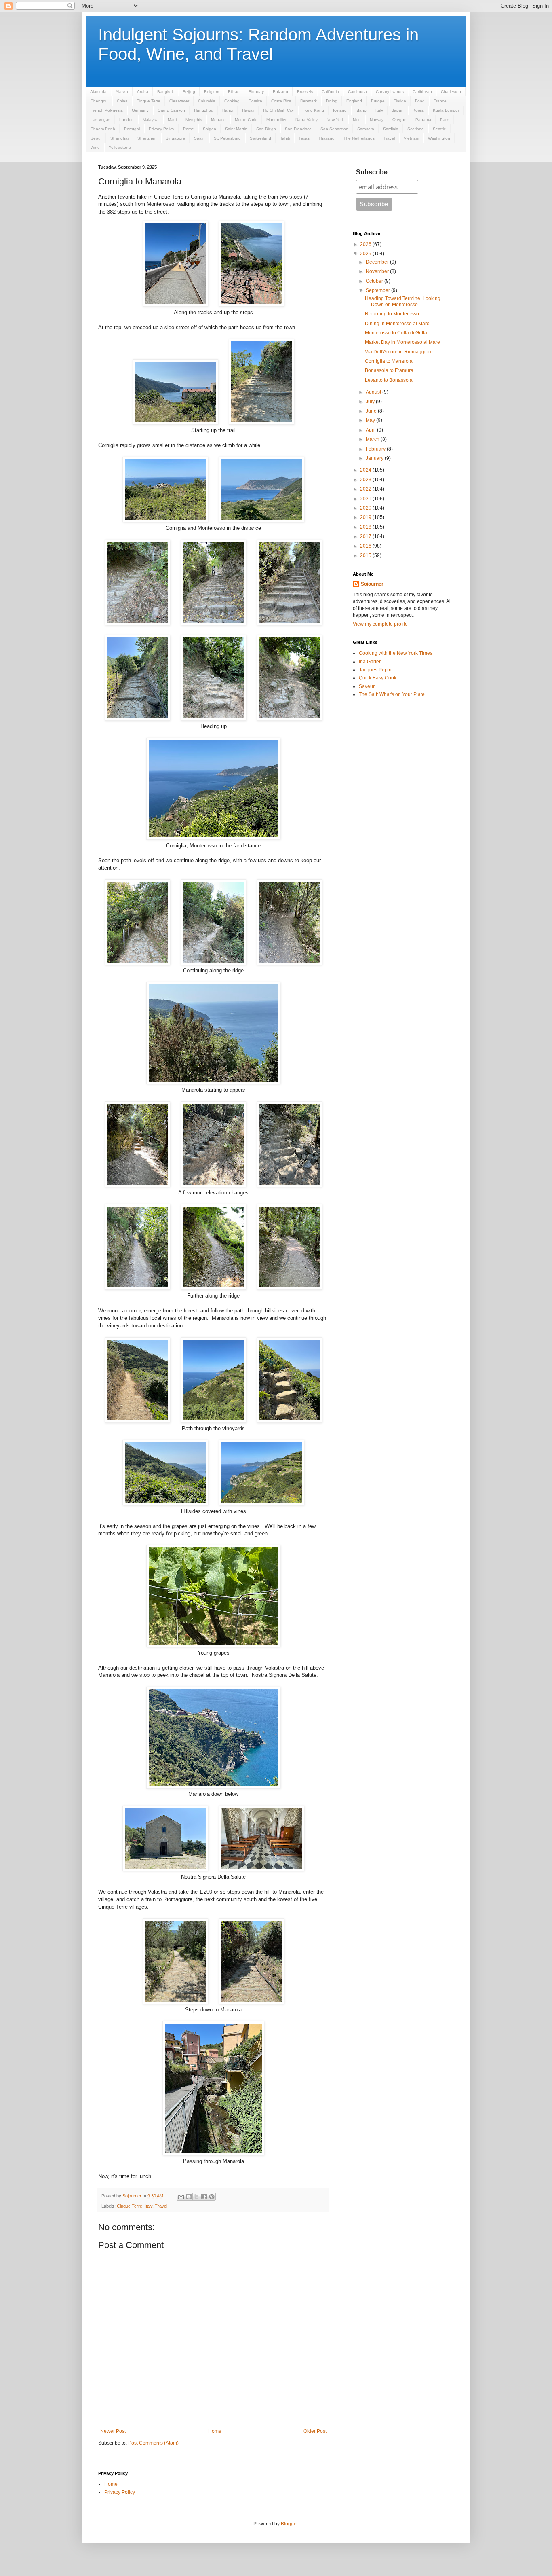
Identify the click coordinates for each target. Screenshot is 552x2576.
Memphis (194, 120)
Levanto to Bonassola (389, 380)
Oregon (399, 120)
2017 (366, 536)
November (378, 271)
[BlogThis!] (189, 2197)
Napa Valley (307, 120)
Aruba (143, 92)
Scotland (416, 129)
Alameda (98, 92)
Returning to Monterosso (392, 314)
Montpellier (276, 120)
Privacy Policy (161, 129)
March (373, 439)
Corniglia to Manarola (389, 361)
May (371, 420)
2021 (366, 499)
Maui (172, 120)
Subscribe (372, 172)
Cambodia (357, 92)
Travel (389, 138)
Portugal (132, 129)
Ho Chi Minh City (278, 110)
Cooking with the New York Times (396, 653)
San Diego (266, 129)
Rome (189, 129)
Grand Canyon (171, 110)
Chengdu (99, 101)
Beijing (189, 92)
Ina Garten (370, 662)
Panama (423, 120)
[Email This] (181, 2197)
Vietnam (411, 138)
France (440, 101)
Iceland (340, 110)
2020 (366, 508)
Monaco (218, 120)
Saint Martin (236, 129)
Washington (439, 138)
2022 (366, 489)
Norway (377, 120)
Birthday (256, 92)
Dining (332, 101)
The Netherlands (359, 138)
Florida (400, 101)
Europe (378, 101)
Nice (357, 120)
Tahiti (285, 138)
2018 (366, 527)
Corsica (255, 101)
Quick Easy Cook (378, 678)
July (371, 402)
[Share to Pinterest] (212, 2197)
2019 (366, 517)
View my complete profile (380, 624)
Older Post (315, 2431)
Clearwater (179, 101)
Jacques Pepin (375, 670)
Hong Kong (313, 110)
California (330, 92)
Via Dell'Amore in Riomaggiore (399, 352)
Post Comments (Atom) (153, 2443)
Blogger (289, 2524)
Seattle (439, 129)
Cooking (232, 101)
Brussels (305, 92)
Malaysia (151, 120)
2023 (366, 480)
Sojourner (372, 584)
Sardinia (391, 129)
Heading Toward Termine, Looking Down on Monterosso (403, 301)
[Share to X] (196, 2197)
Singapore (175, 138)
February (376, 449)
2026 (366, 244)
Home (215, 2431)
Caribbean (422, 92)
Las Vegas (100, 120)
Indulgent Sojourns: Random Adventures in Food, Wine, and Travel (258, 44)
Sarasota (366, 129)
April (371, 430)
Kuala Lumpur (446, 110)
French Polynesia (107, 110)
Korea (418, 110)
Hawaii (248, 110)
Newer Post (113, 2431)
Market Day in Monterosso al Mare (402, 342)
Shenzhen (147, 138)
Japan (398, 110)
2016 (366, 546)
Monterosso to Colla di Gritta (396, 333)
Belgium (212, 92)
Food (420, 101)
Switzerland (260, 138)
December (378, 262)
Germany (140, 110)
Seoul (96, 138)
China (122, 101)
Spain (199, 138)
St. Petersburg (227, 138)
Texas (304, 138)
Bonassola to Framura (389, 370)
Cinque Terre (149, 101)
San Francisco (298, 129)
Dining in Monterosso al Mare (397, 324)
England (354, 101)
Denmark (309, 101)
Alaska (122, 92)
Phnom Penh (103, 129)
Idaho (361, 110)
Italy (379, 110)
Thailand (327, 138)
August (374, 392)
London (126, 120)
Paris (445, 120)
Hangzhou (204, 110)
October (375, 281)
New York (335, 120)
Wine (95, 147)
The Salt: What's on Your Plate (392, 694)
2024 (366, 470)
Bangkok (165, 92)
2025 (366, 254)
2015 (366, 555)
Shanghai (119, 138)
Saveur (367, 686)
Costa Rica (281, 101)
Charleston (451, 92)
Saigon (210, 129)
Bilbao (234, 92)
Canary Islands (390, 92)
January (375, 458)
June (372, 411)
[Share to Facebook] (204, 2197)
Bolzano (280, 92)
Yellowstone (120, 147)
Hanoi (228, 110)
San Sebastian (334, 129)
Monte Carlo (246, 120)
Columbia (207, 101)
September (378, 290)
